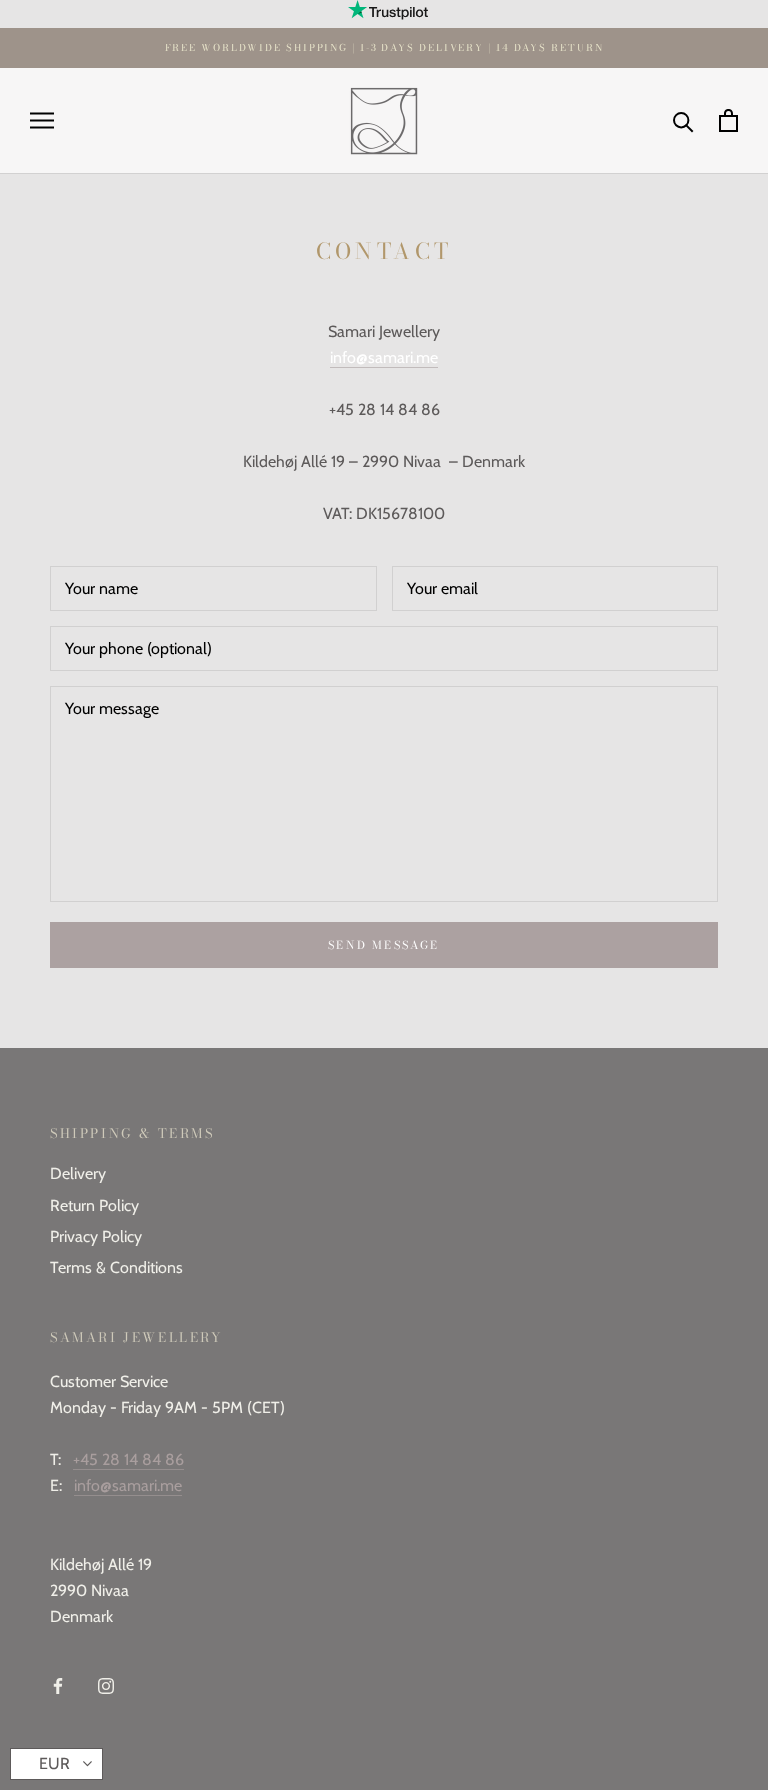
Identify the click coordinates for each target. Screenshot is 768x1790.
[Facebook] (58, 1685)
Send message (383, 945)
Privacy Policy (96, 1236)
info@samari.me (128, 1485)
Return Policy (94, 1205)
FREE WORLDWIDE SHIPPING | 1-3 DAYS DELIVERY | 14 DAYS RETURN (384, 47)
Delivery (78, 1173)
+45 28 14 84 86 (128, 1459)
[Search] (683, 120)
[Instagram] (106, 1685)
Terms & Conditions (116, 1267)
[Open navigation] (42, 121)
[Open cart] (728, 120)
